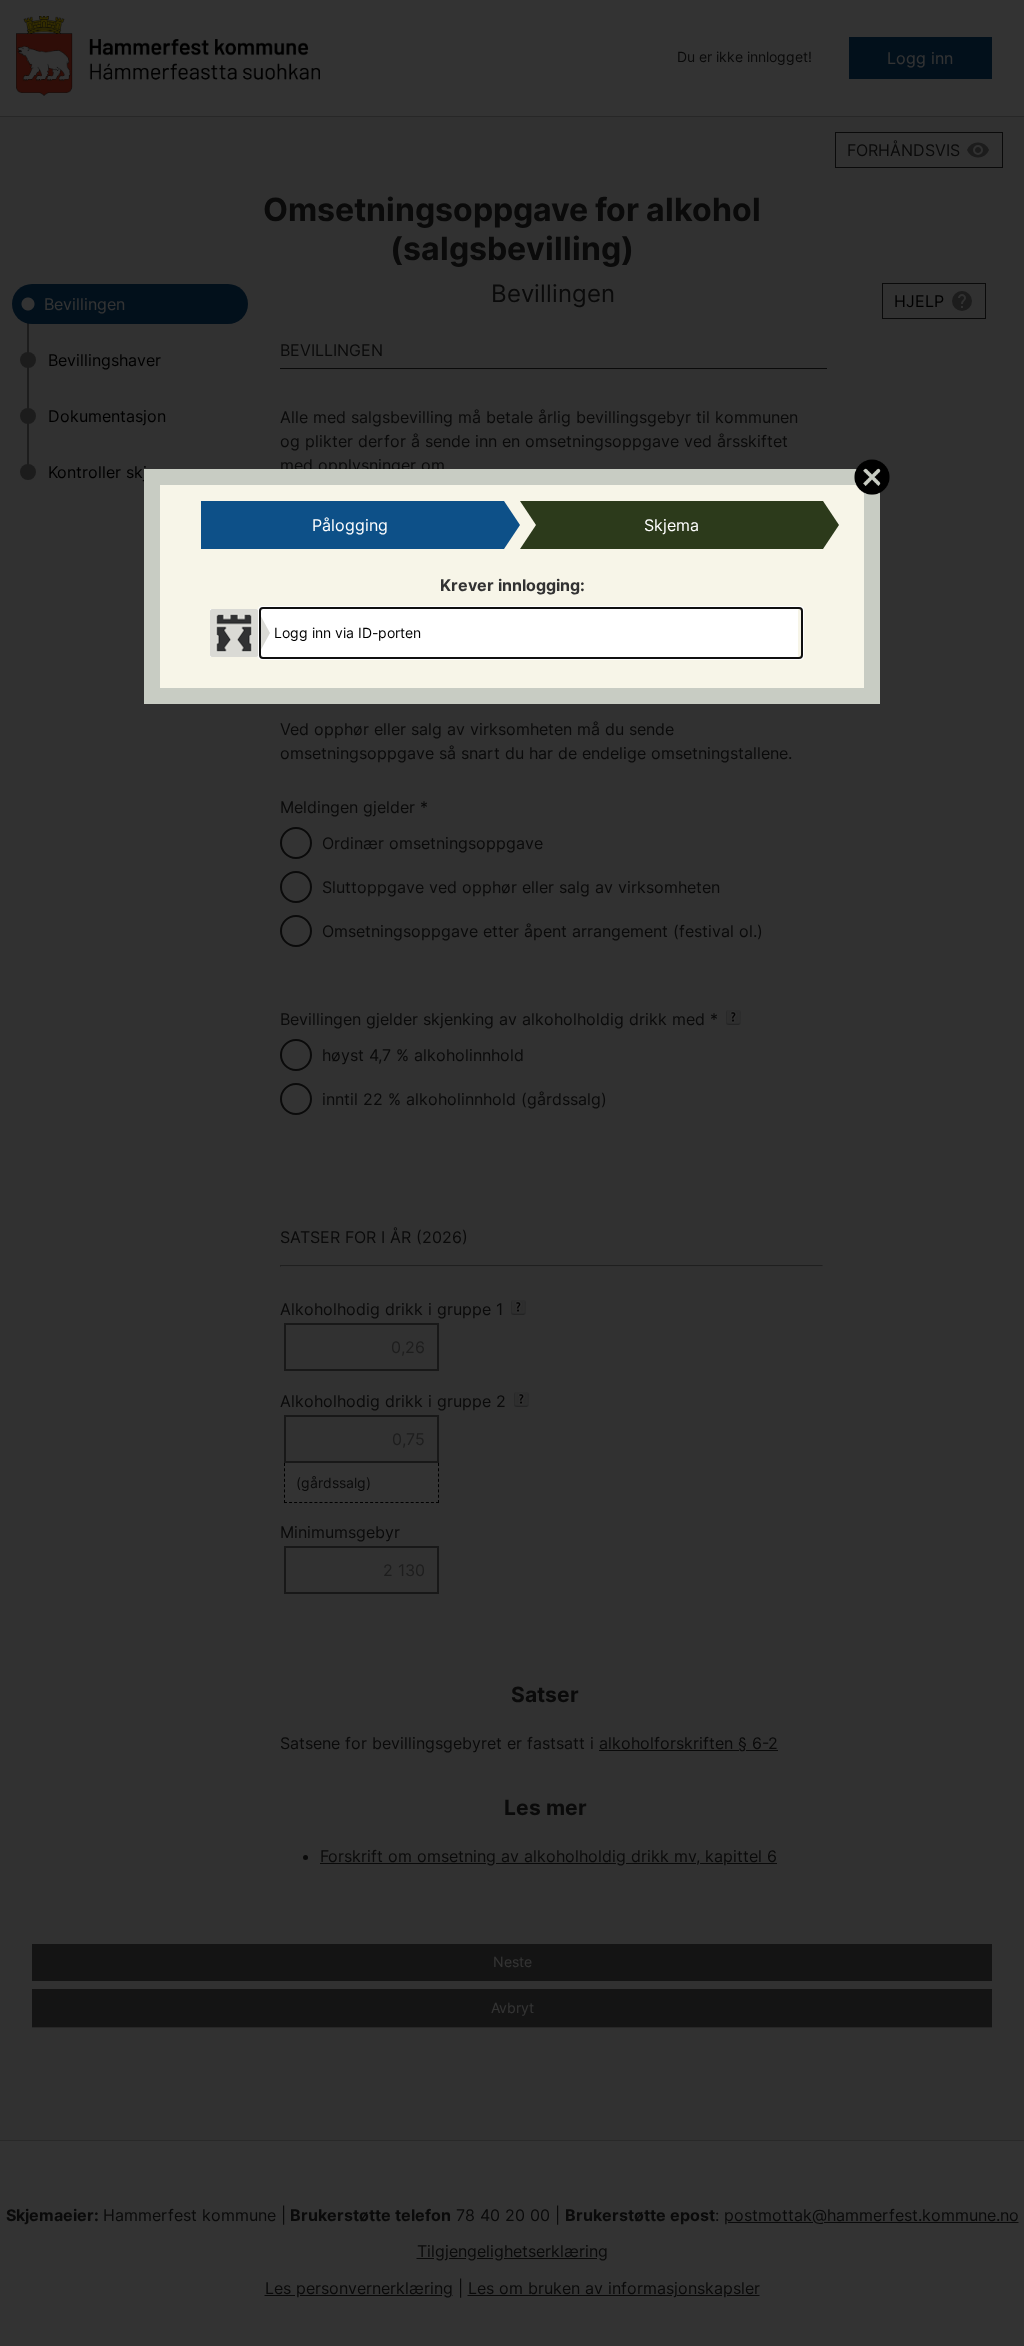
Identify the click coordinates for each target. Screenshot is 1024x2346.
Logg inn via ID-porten (347, 632)
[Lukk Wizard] (871, 476)
